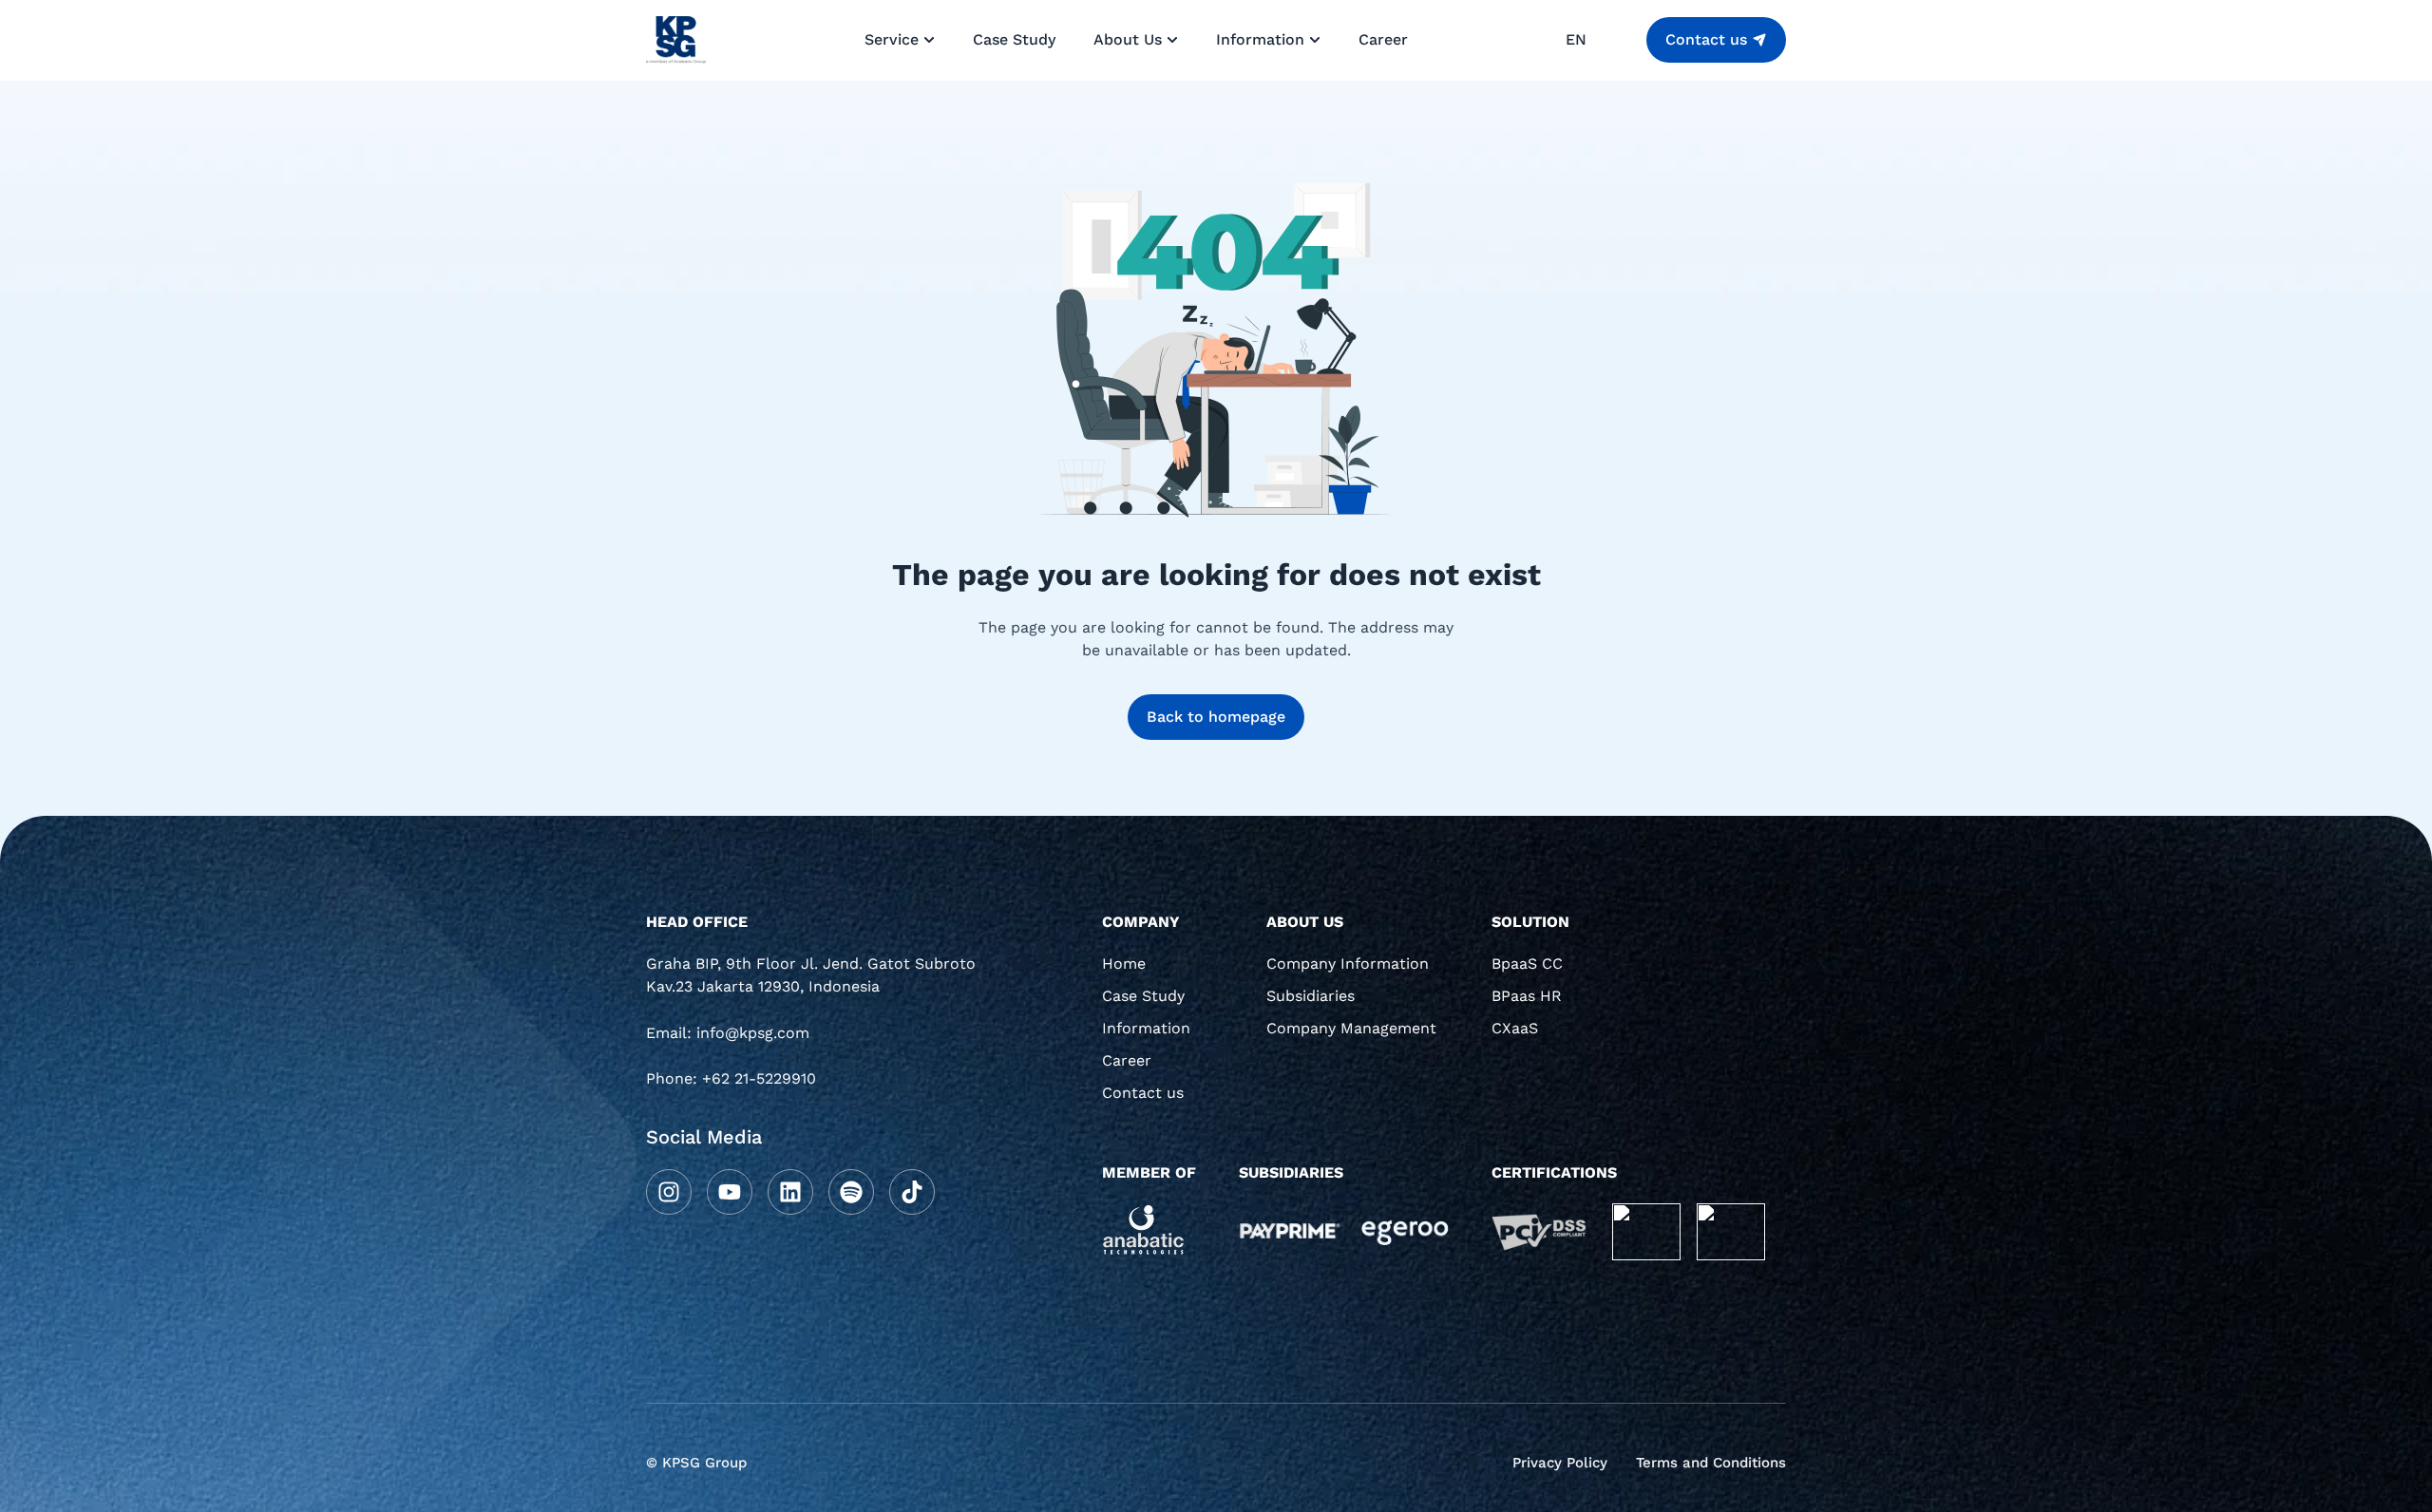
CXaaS (1515, 1028)
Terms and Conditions (1711, 1463)
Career (1127, 1060)
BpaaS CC (1527, 964)
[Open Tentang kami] (1172, 40)
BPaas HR (1527, 996)
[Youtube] (730, 1192)
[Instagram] (669, 1192)
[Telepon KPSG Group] (817, 1086)
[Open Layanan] (929, 40)
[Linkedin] (790, 1192)
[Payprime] (1290, 1229)
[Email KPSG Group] (817, 1040)
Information (1146, 1028)
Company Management (1351, 1028)
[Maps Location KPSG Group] (817, 982)
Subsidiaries (1311, 996)
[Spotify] (851, 1192)
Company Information (1348, 964)
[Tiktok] (912, 1192)
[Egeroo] (1405, 1232)
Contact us (1143, 1093)
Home (1124, 964)
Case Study (1143, 996)
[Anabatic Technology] (1144, 1230)
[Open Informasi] (1315, 40)
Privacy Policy (1560, 1463)
